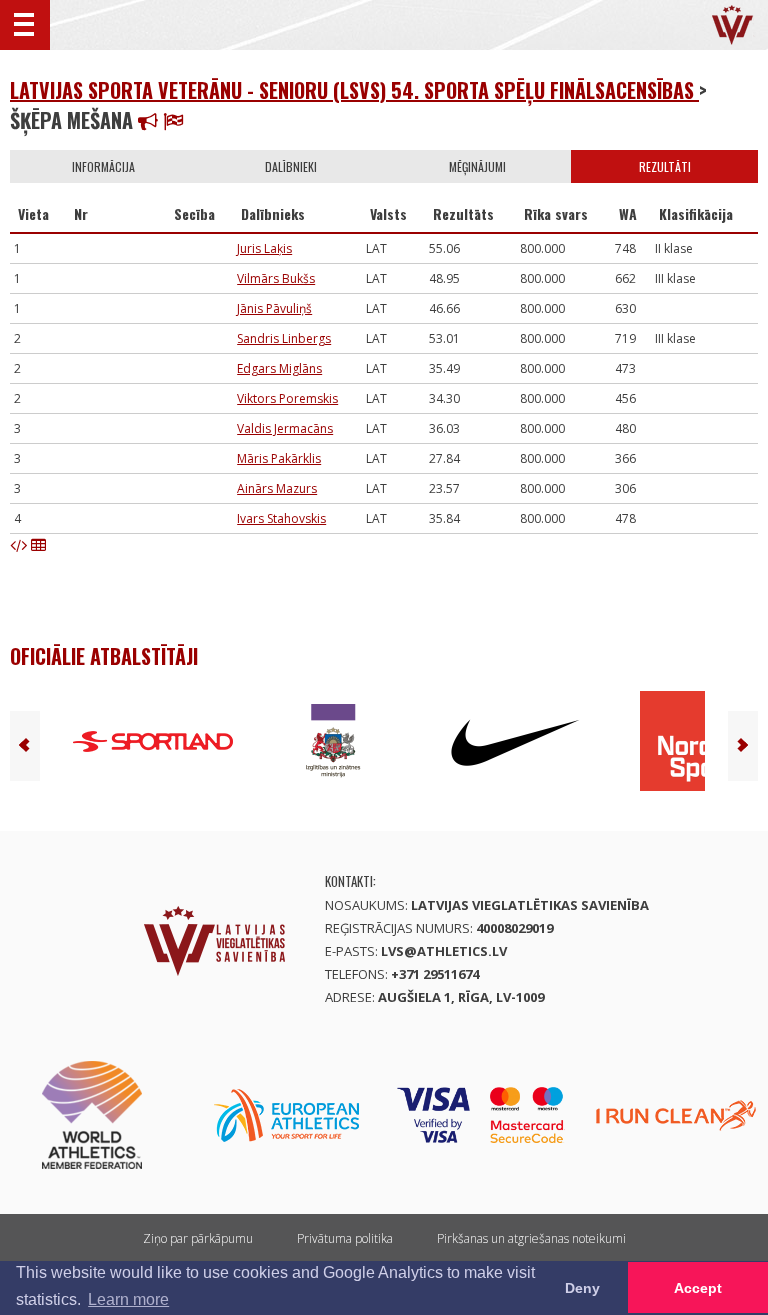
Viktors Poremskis (287, 398)
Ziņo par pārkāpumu (198, 1238)
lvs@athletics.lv (444, 951)
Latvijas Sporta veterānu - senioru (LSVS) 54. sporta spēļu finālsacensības (354, 90)
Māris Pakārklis (279, 458)
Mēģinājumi (477, 166)
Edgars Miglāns (279, 368)
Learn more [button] (128, 1299)
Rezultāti (665, 166)
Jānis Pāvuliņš (274, 308)
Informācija (103, 166)
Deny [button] (582, 1288)
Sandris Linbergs (284, 338)
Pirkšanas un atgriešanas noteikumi (531, 1238)
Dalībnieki (291, 166)
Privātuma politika (345, 1238)
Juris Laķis (264, 248)
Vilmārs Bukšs (276, 278)
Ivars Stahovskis (281, 518)
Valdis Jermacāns (285, 428)
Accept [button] (698, 1288)
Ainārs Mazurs (277, 488)
